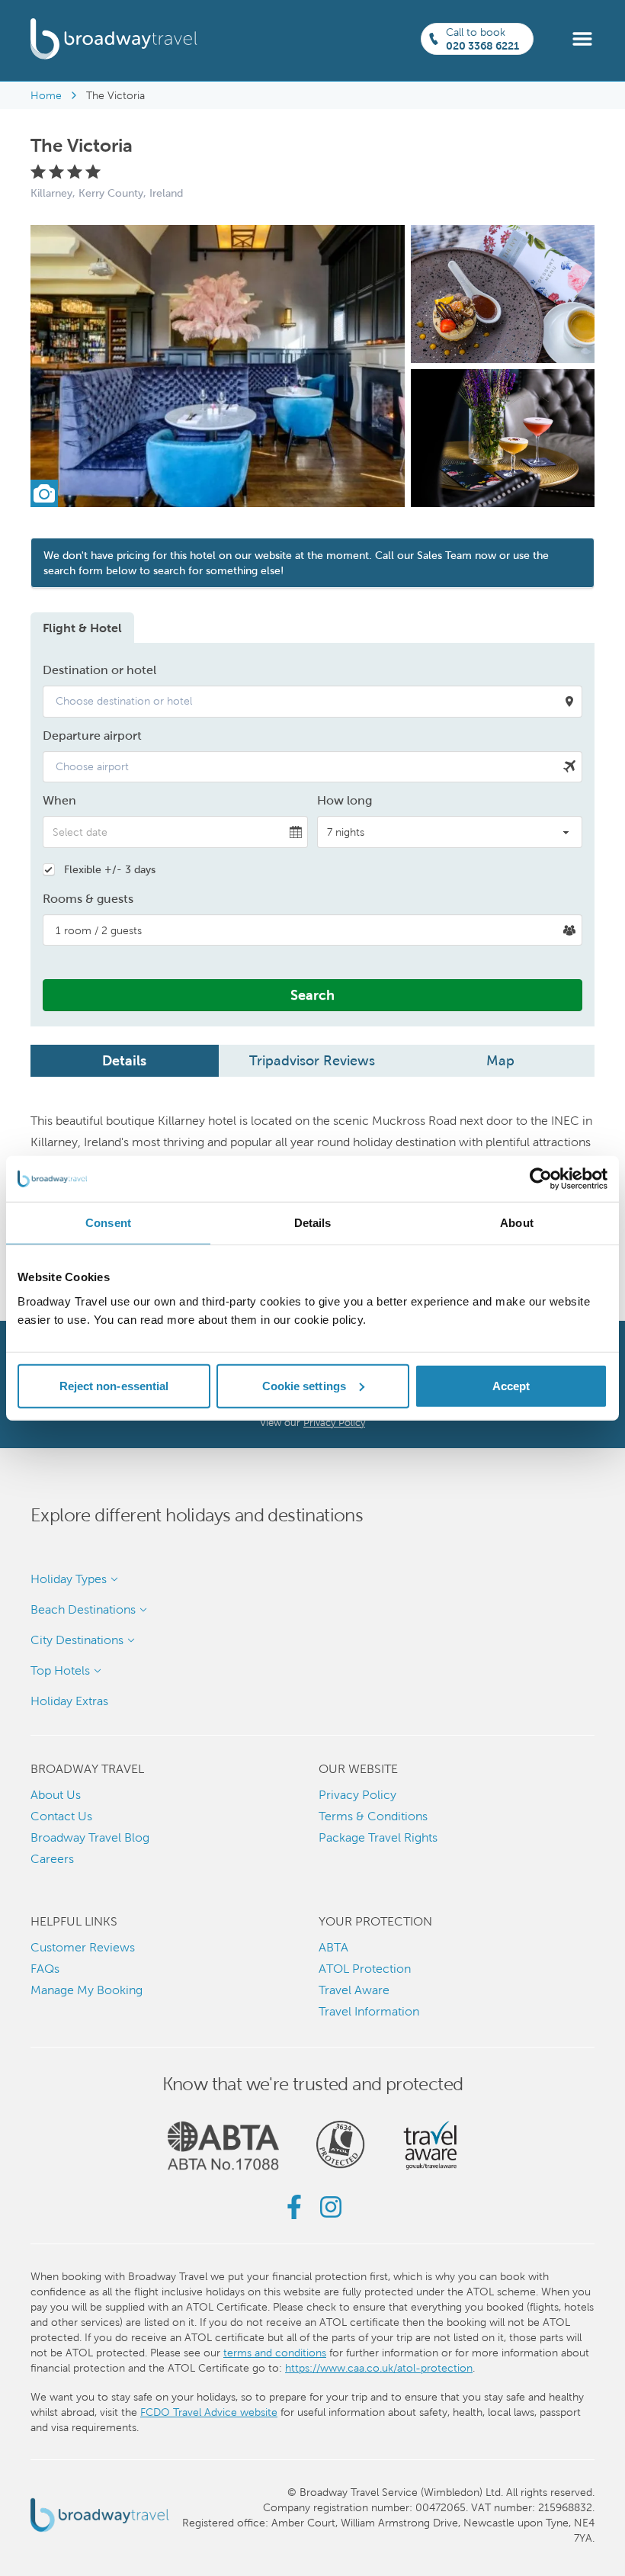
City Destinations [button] (77, 1640)
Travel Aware (354, 1990)
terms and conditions (275, 2353)
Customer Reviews (83, 1947)
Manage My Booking (87, 1990)
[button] (582, 38)
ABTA (333, 1947)
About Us (56, 1795)
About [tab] (517, 1223)
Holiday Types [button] (69, 1579)
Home (46, 95)
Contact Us (61, 1816)
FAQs (45, 1969)
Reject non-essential (114, 1385)
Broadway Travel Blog (90, 1837)
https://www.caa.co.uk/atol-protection (379, 2368)
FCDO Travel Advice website (209, 2412)
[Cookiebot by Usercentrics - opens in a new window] (541, 1179)
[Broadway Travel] (114, 39)
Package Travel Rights (378, 1837)
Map (500, 1060)
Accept (511, 1385)
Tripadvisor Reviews (312, 1060)
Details (124, 1060)
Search (312, 995)
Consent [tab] (108, 1223)
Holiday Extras (69, 1701)
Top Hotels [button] (60, 1670)
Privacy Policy (334, 1423)
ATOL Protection (365, 1969)
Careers (52, 1859)
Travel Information (369, 2011)
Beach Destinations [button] (83, 1609)
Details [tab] (313, 1223)
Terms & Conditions (373, 1816)
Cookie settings (304, 1385)
